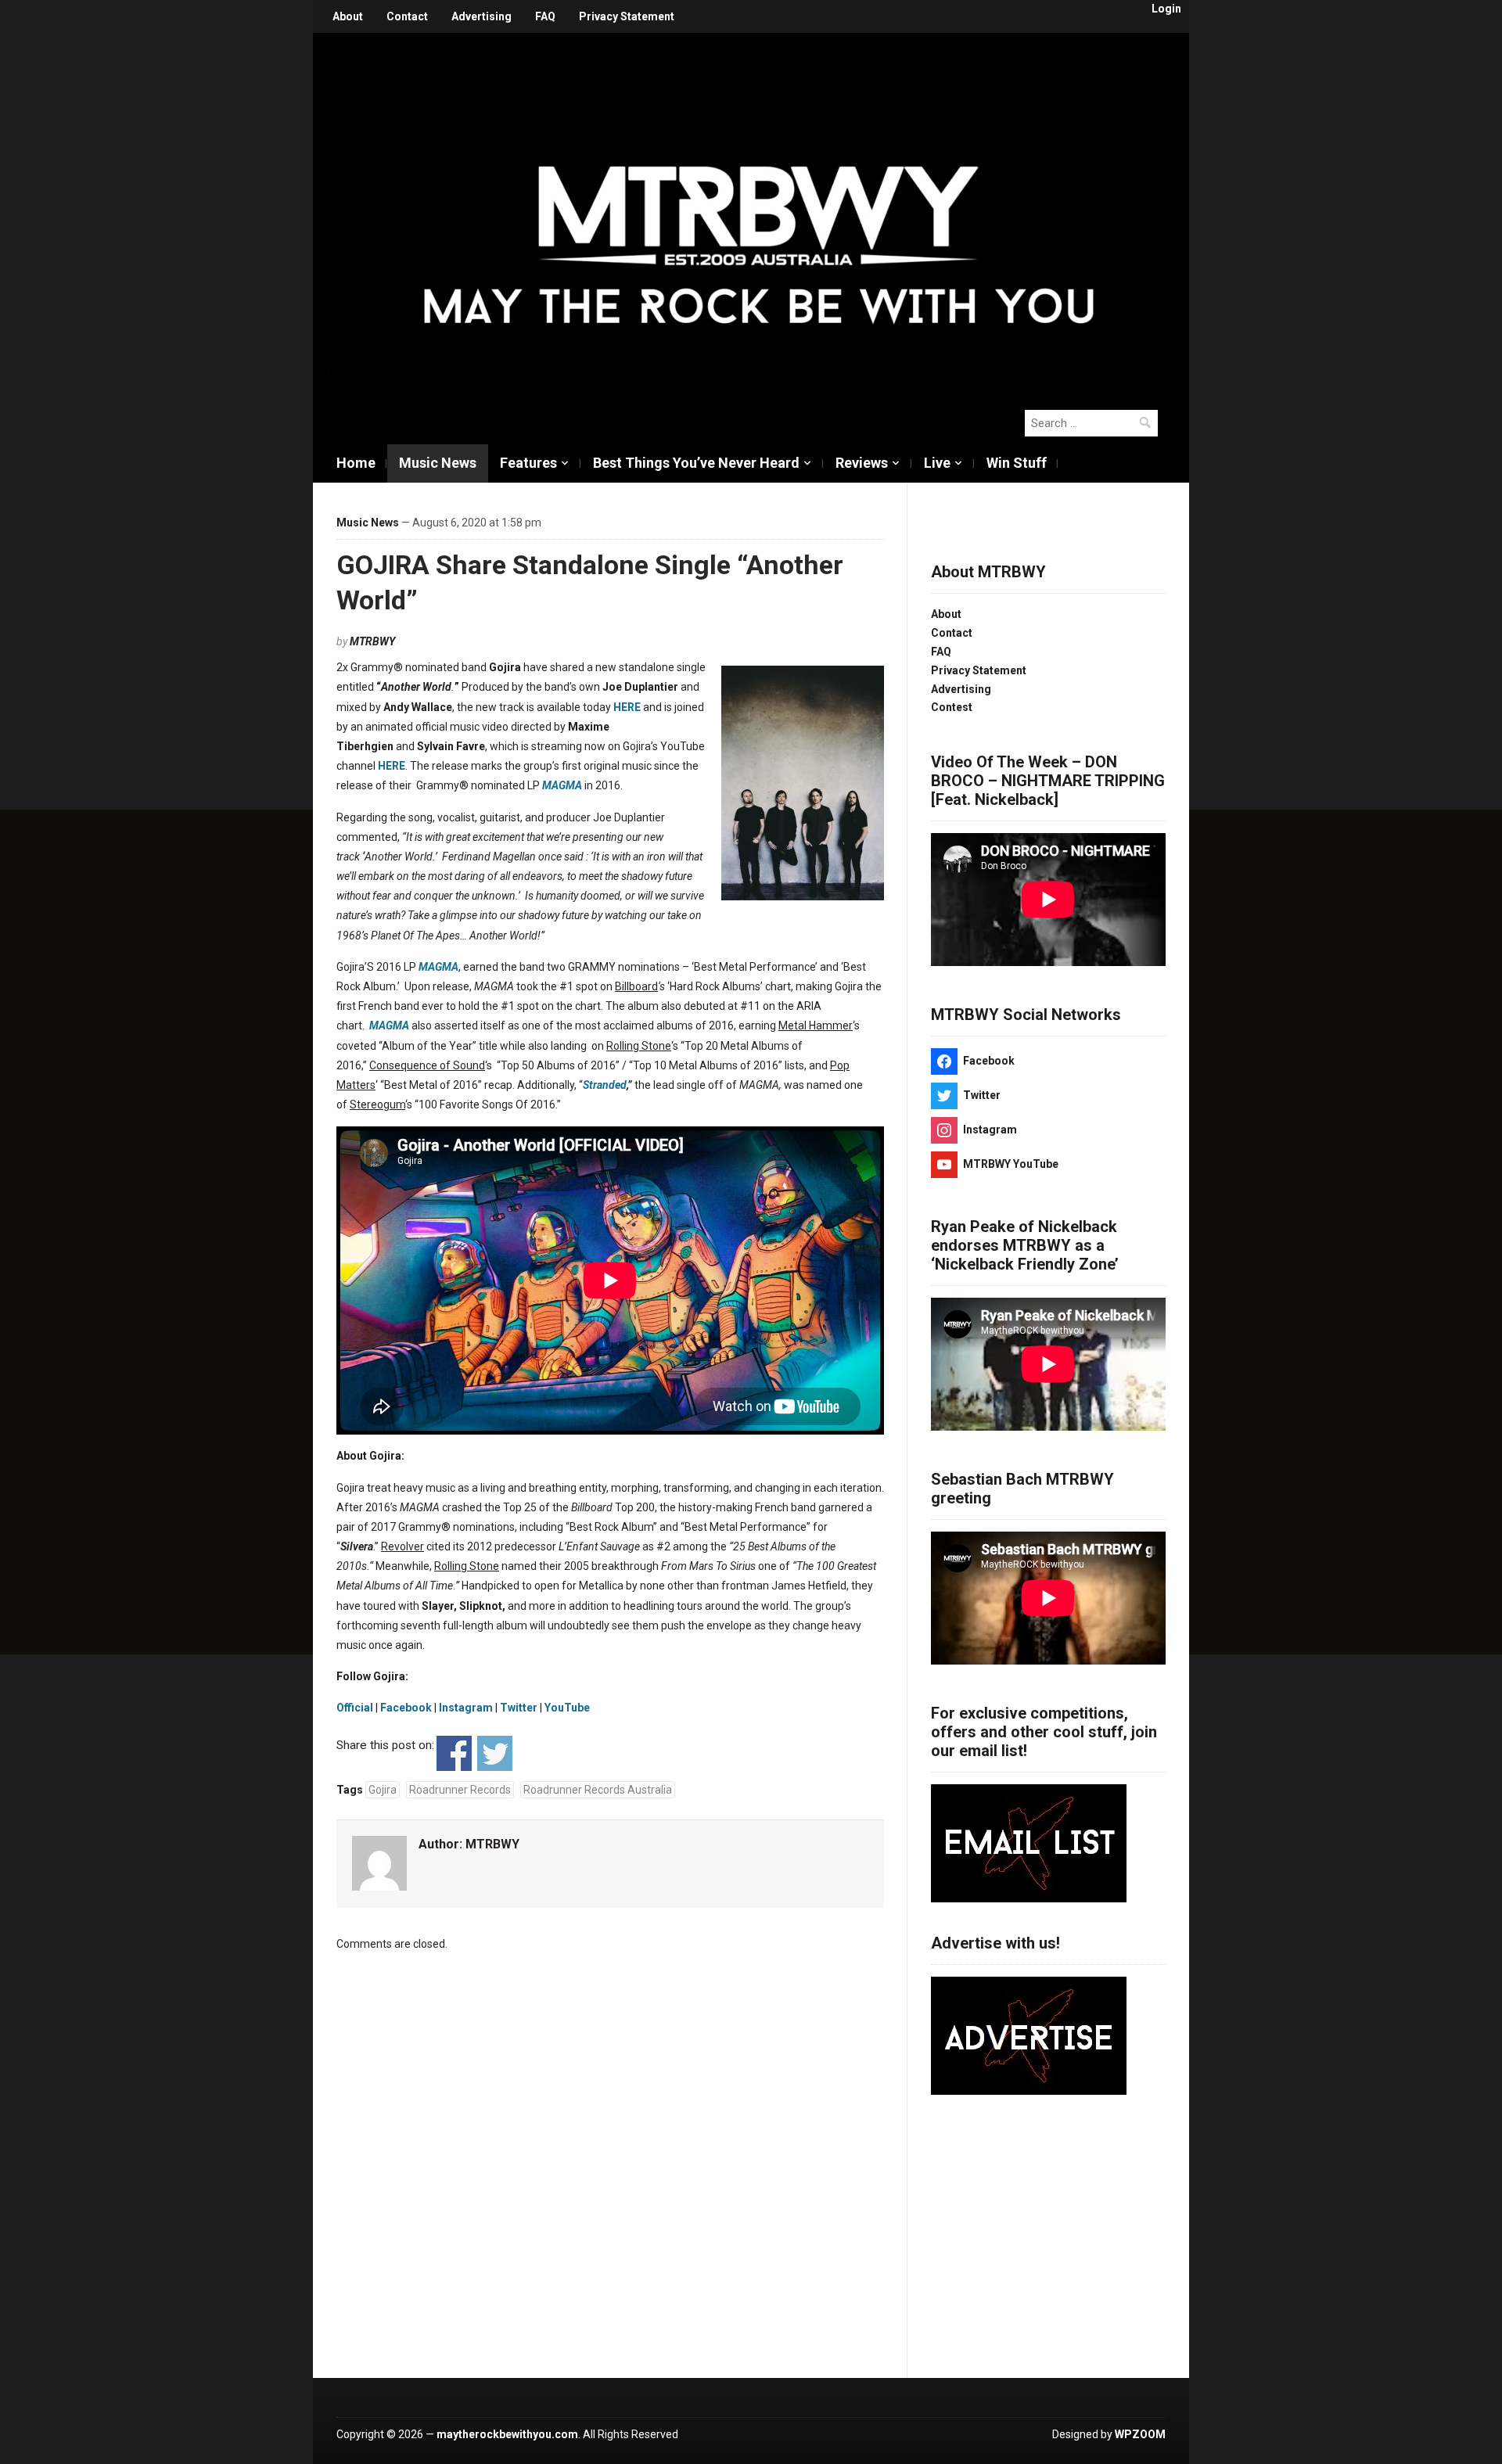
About (348, 16)
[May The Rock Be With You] (759, 213)
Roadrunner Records (460, 1790)
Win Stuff (1017, 463)
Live (937, 463)
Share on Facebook (454, 1753)
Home (356, 463)
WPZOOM (1140, 2434)
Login (1166, 9)
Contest (952, 707)
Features (528, 463)
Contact (407, 16)
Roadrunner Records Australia (598, 1790)
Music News (438, 463)
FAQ (545, 16)
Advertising (482, 16)
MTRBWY (372, 641)
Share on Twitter (495, 1753)
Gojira (383, 1790)
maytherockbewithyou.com (507, 2434)
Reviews (862, 463)
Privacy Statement (627, 16)
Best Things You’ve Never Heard (696, 463)
